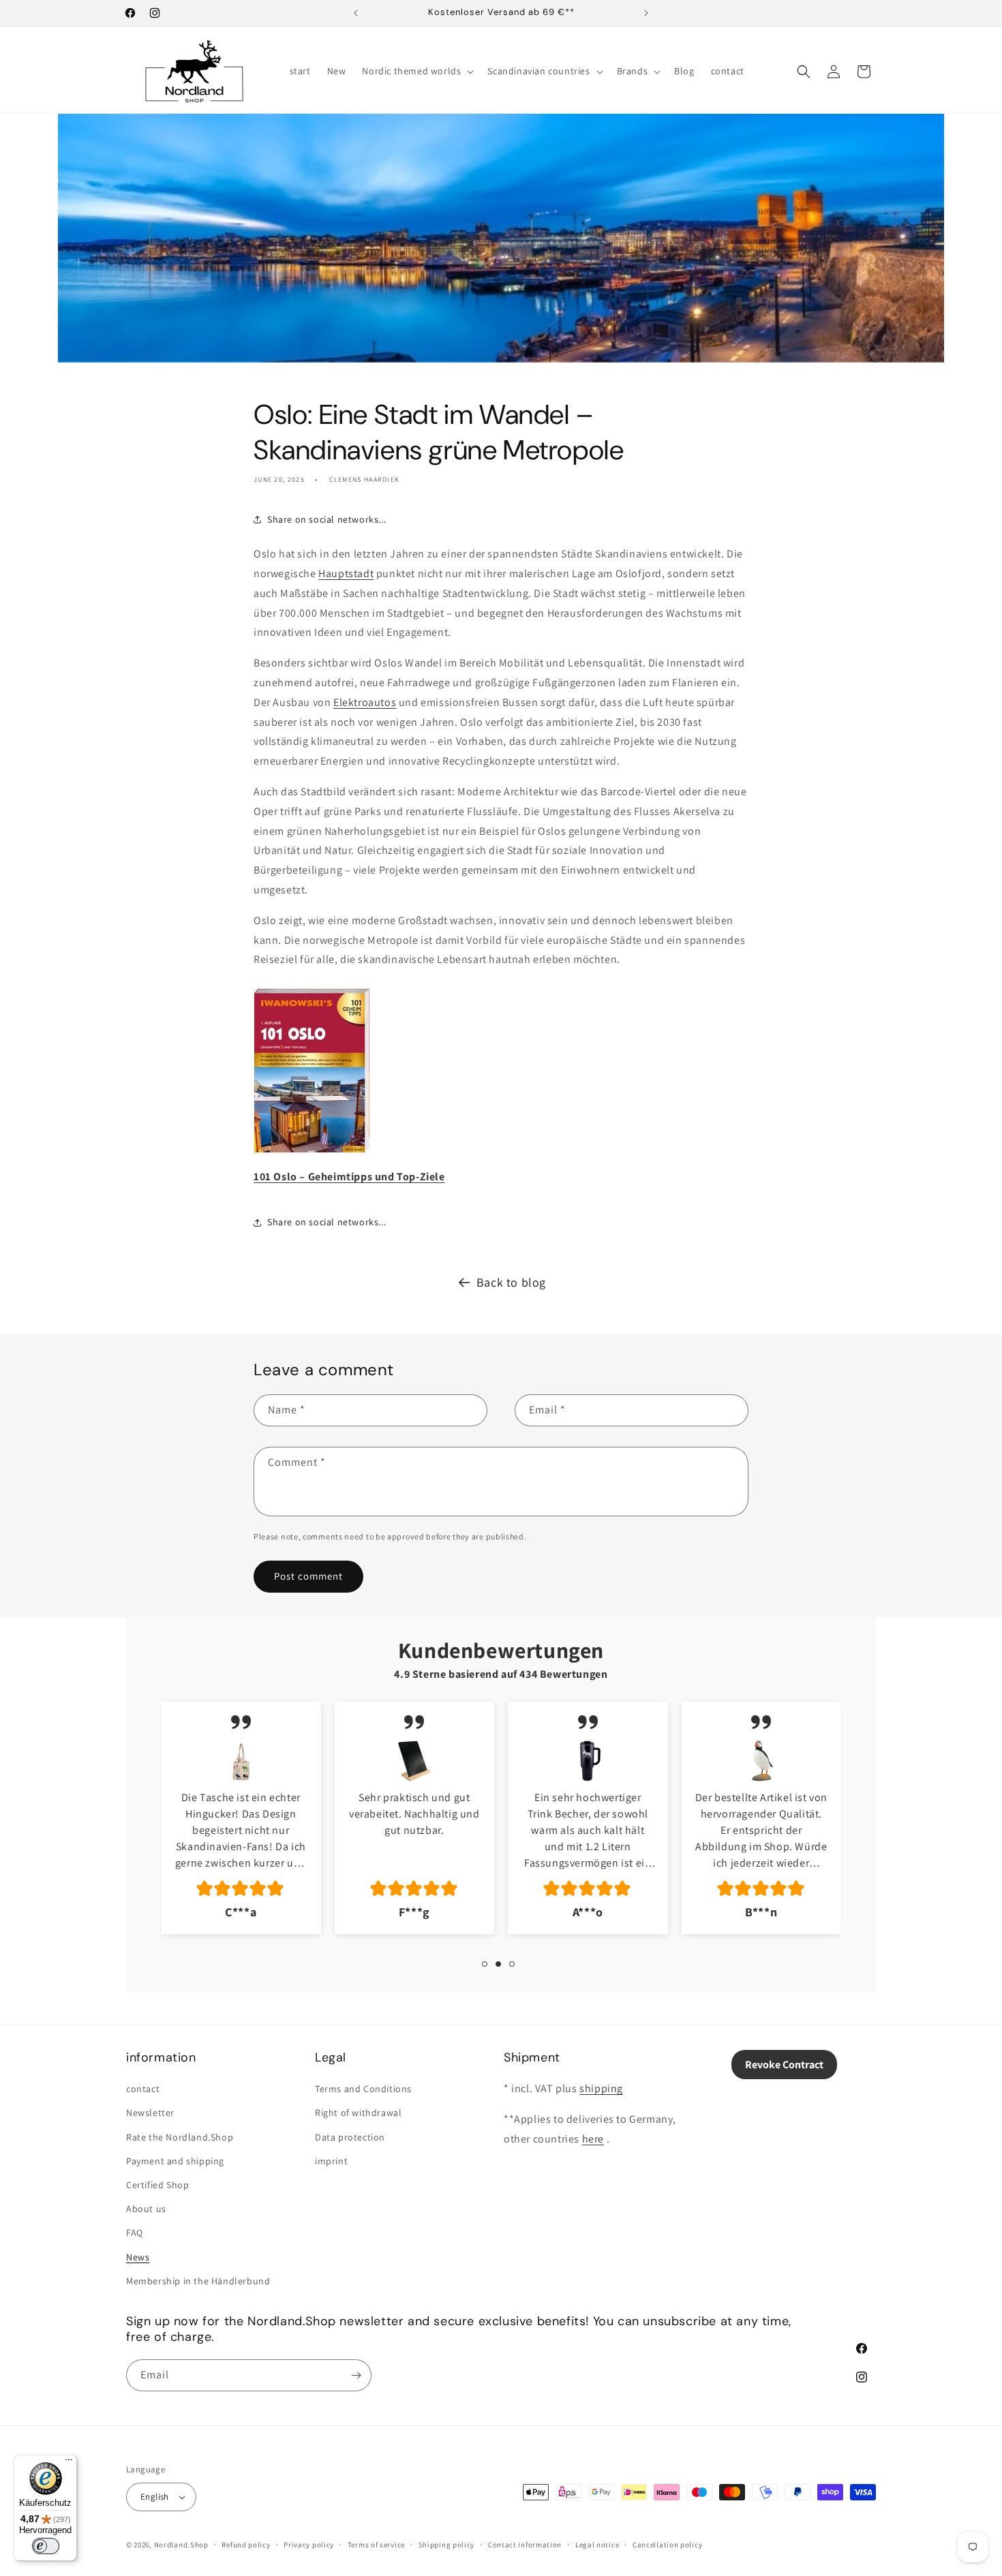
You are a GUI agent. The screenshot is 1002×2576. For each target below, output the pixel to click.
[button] (416, 71)
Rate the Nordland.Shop (180, 2136)
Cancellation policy (667, 2545)
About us (146, 2209)
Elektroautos (365, 702)
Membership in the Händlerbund (198, 2281)
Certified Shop (157, 2185)
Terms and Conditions (363, 2089)
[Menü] (69, 2463)
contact (143, 2089)
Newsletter (150, 2113)
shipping (601, 2088)
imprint (331, 2161)
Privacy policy (309, 2545)
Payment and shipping (175, 2161)
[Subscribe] (356, 2375)
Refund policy (246, 2545)
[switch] (46, 2546)
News (138, 2256)
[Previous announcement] (356, 13)
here (593, 2139)
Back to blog (511, 1282)
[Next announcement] (646, 13)
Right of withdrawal (358, 2113)
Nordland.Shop (181, 2545)
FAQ (135, 2233)
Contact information (525, 2545)
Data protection (350, 2136)
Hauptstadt (346, 573)
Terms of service (376, 2545)
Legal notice (597, 2545)
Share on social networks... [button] (327, 519)
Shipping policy (447, 2545)
